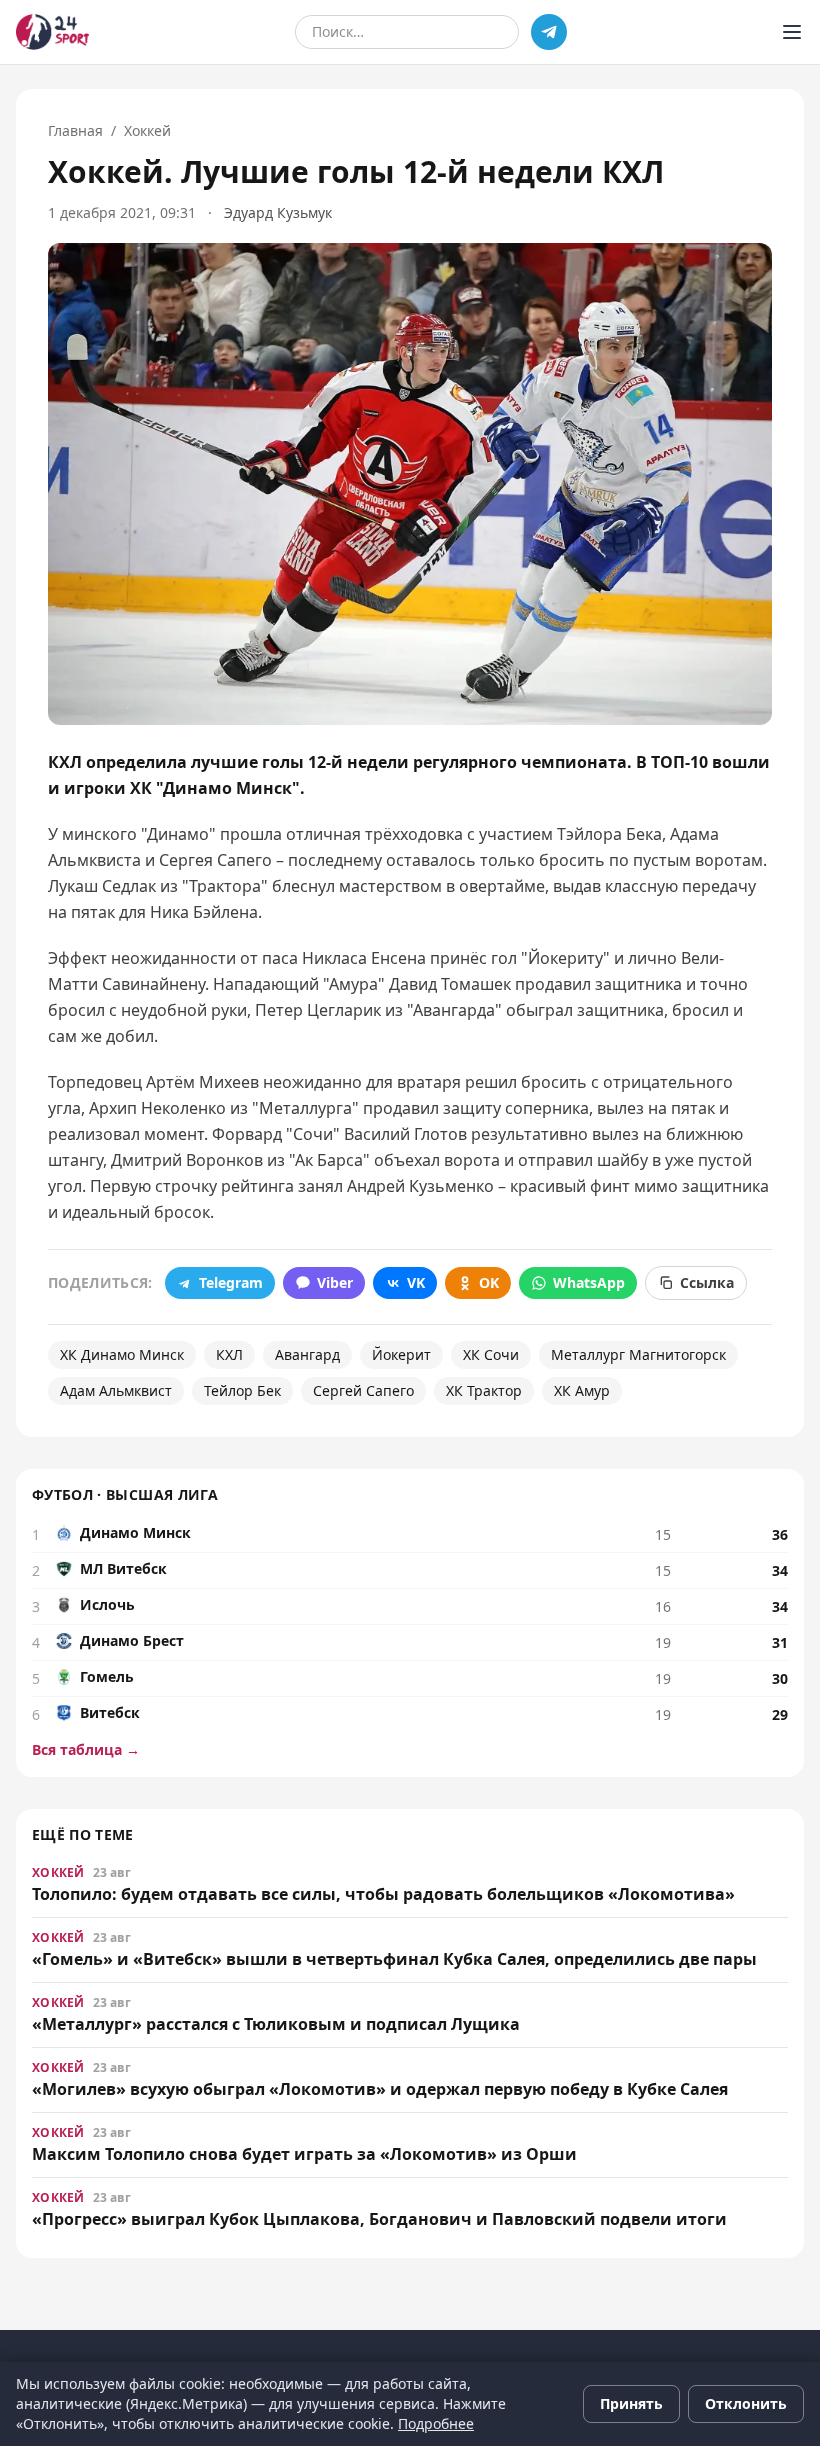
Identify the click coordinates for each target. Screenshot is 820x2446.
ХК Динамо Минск (122, 1354)
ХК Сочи (491, 1354)
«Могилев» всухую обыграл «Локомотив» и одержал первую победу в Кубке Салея (380, 2089)
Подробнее (436, 2423)
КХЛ (229, 1354)
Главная (75, 130)
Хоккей (147, 130)
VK (416, 1282)
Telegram (231, 1282)
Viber (335, 1282)
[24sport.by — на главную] (52, 32)
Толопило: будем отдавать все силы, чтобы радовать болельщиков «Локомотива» (383, 1894)
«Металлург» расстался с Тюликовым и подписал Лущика (276, 2024)
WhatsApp (589, 1282)
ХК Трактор (484, 1390)
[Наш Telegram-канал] (549, 32)
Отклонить (746, 2403)
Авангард (307, 1354)
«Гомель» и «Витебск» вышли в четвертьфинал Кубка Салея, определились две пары (394, 1959)
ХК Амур (582, 1390)
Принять (631, 2403)
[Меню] (792, 32)
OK (489, 1282)
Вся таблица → (86, 1749)
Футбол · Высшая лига (125, 1494)
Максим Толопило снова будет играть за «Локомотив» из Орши (304, 2154)
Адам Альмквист (116, 1390)
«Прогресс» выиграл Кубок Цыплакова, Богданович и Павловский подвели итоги (379, 2219)
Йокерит (401, 1354)
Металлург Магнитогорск (638, 1354)
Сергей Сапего (363, 1390)
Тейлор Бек (242, 1390)
